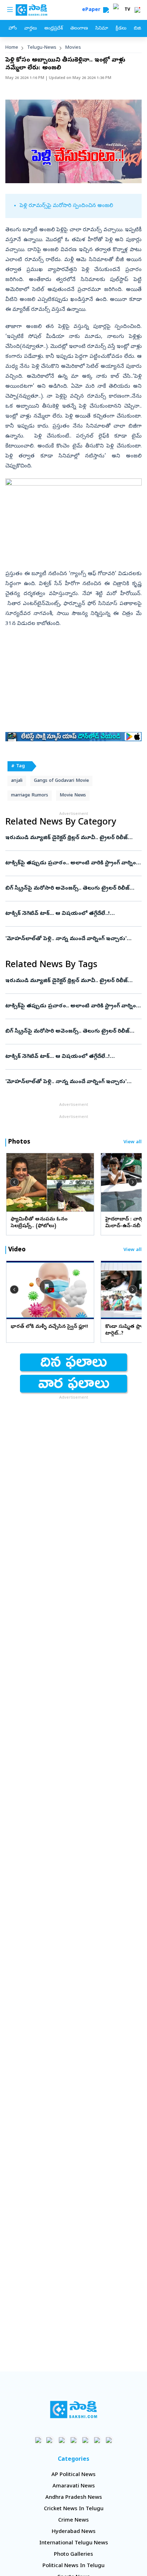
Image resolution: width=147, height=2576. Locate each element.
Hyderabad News (74, 2532)
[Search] (106, 10)
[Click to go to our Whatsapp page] (50, 2440)
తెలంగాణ (79, 29)
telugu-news (42, 48)
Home (12, 48)
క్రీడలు (121, 29)
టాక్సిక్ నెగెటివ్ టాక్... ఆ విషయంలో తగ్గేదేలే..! (72, 914)
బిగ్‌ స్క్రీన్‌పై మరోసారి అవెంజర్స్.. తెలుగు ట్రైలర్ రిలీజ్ (67, 889)
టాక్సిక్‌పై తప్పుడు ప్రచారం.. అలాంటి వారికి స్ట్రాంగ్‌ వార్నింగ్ (72, 863)
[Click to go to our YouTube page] (85, 2440)
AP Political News (73, 2475)
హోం (13, 29)
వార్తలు (31, 29)
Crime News (73, 2521)
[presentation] (14, 1182)
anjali (17, 781)
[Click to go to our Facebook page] (38, 2440)
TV (127, 10)
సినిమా (102, 29)
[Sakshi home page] (74, 2410)
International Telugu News (74, 2543)
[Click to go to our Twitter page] (62, 2440)
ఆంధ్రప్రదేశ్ (54, 29)
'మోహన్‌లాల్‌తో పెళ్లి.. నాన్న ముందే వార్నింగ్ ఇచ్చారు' (73, 939)
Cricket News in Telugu (74, 2509)
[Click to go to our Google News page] (109, 2440)
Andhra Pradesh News (74, 2498)
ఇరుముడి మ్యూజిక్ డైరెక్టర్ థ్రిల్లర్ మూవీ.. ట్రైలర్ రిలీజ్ (73, 838)
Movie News (73, 796)
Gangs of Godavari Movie (61, 781)
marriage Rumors (30, 796)
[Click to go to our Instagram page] (74, 2440)
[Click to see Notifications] (137, 10)
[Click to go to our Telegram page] (97, 2440)
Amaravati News (74, 2486)
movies (73, 48)
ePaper (93, 10)
